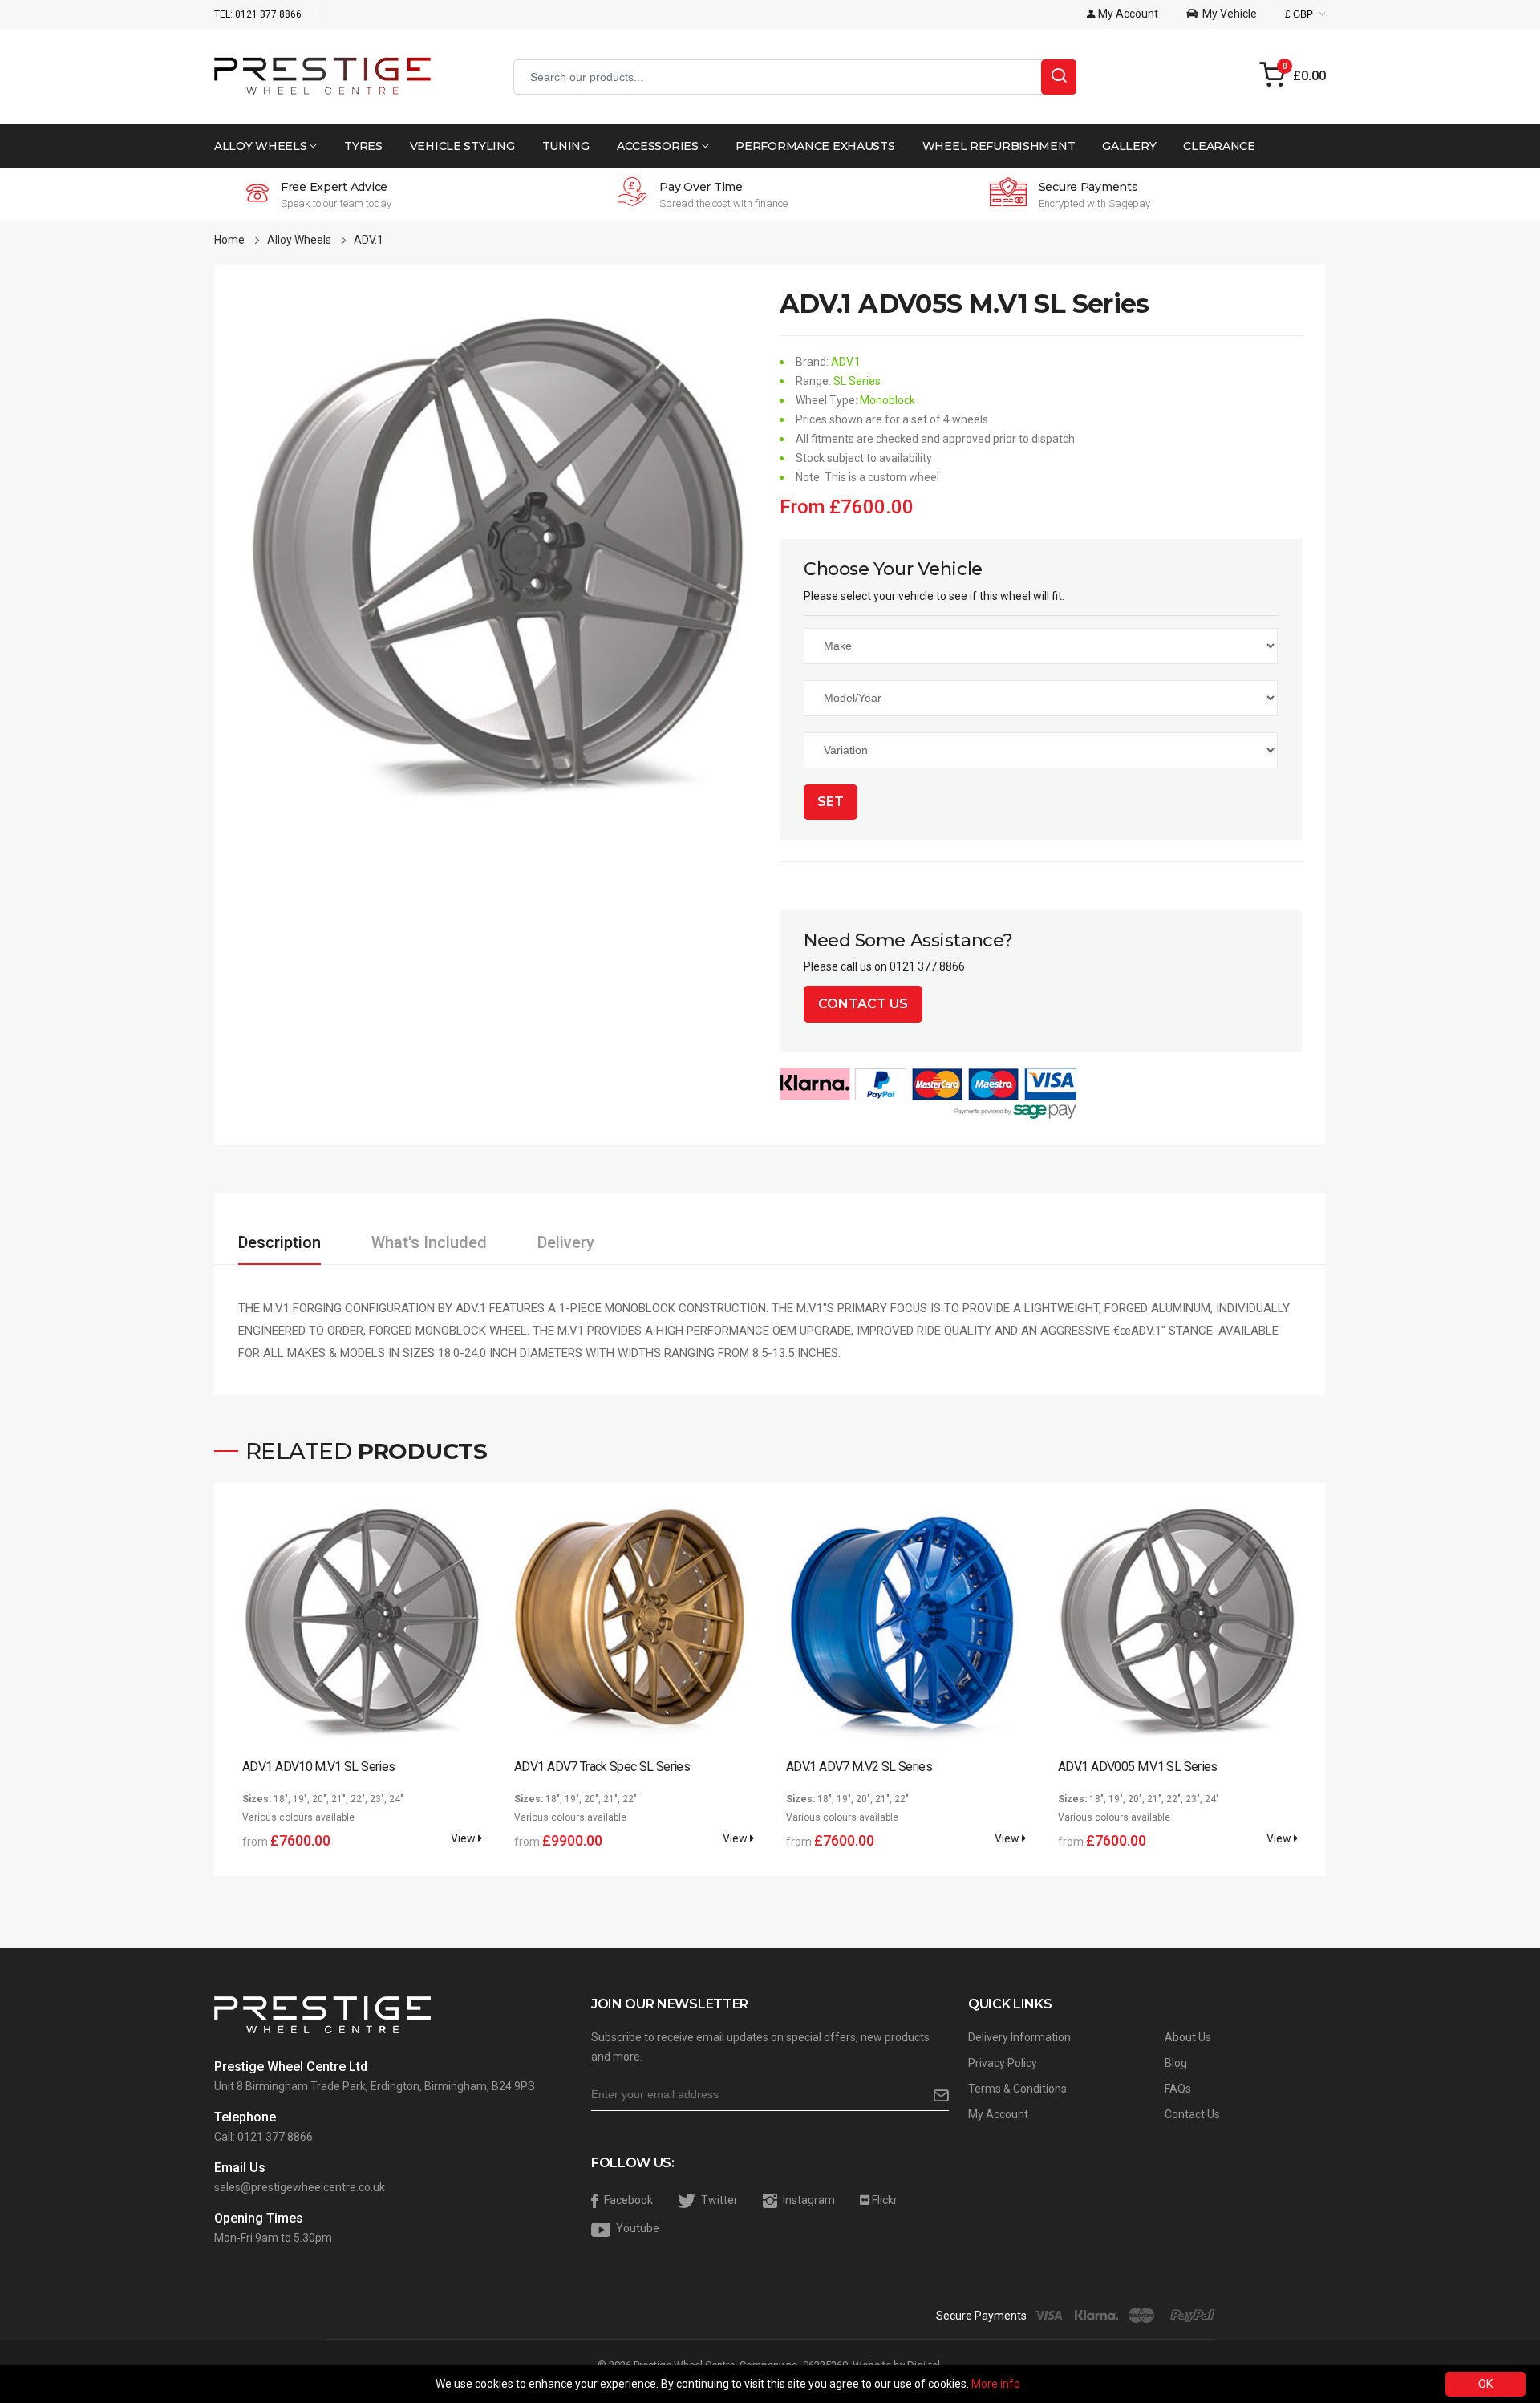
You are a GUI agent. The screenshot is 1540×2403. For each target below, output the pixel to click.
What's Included (429, 1242)
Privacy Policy (1003, 2063)
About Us (1188, 2037)
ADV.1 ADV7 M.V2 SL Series (859, 1767)
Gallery (1129, 146)
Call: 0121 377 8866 (263, 2137)
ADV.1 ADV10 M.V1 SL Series (318, 1767)
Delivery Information (1019, 2037)
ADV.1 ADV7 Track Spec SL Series (602, 1767)
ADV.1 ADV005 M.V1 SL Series (1138, 1767)
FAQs (1178, 2089)
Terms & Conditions (1017, 2089)
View (464, 1838)
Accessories (659, 146)
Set (831, 802)
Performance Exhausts (815, 146)
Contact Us (863, 1004)
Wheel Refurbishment (999, 146)
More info (996, 2384)
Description (280, 1242)
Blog (1176, 2063)
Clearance (1219, 146)
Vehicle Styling (462, 146)
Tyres (363, 146)
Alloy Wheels (262, 146)
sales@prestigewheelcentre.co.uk (300, 2187)
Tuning (566, 146)
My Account (998, 2114)
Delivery (566, 1242)
